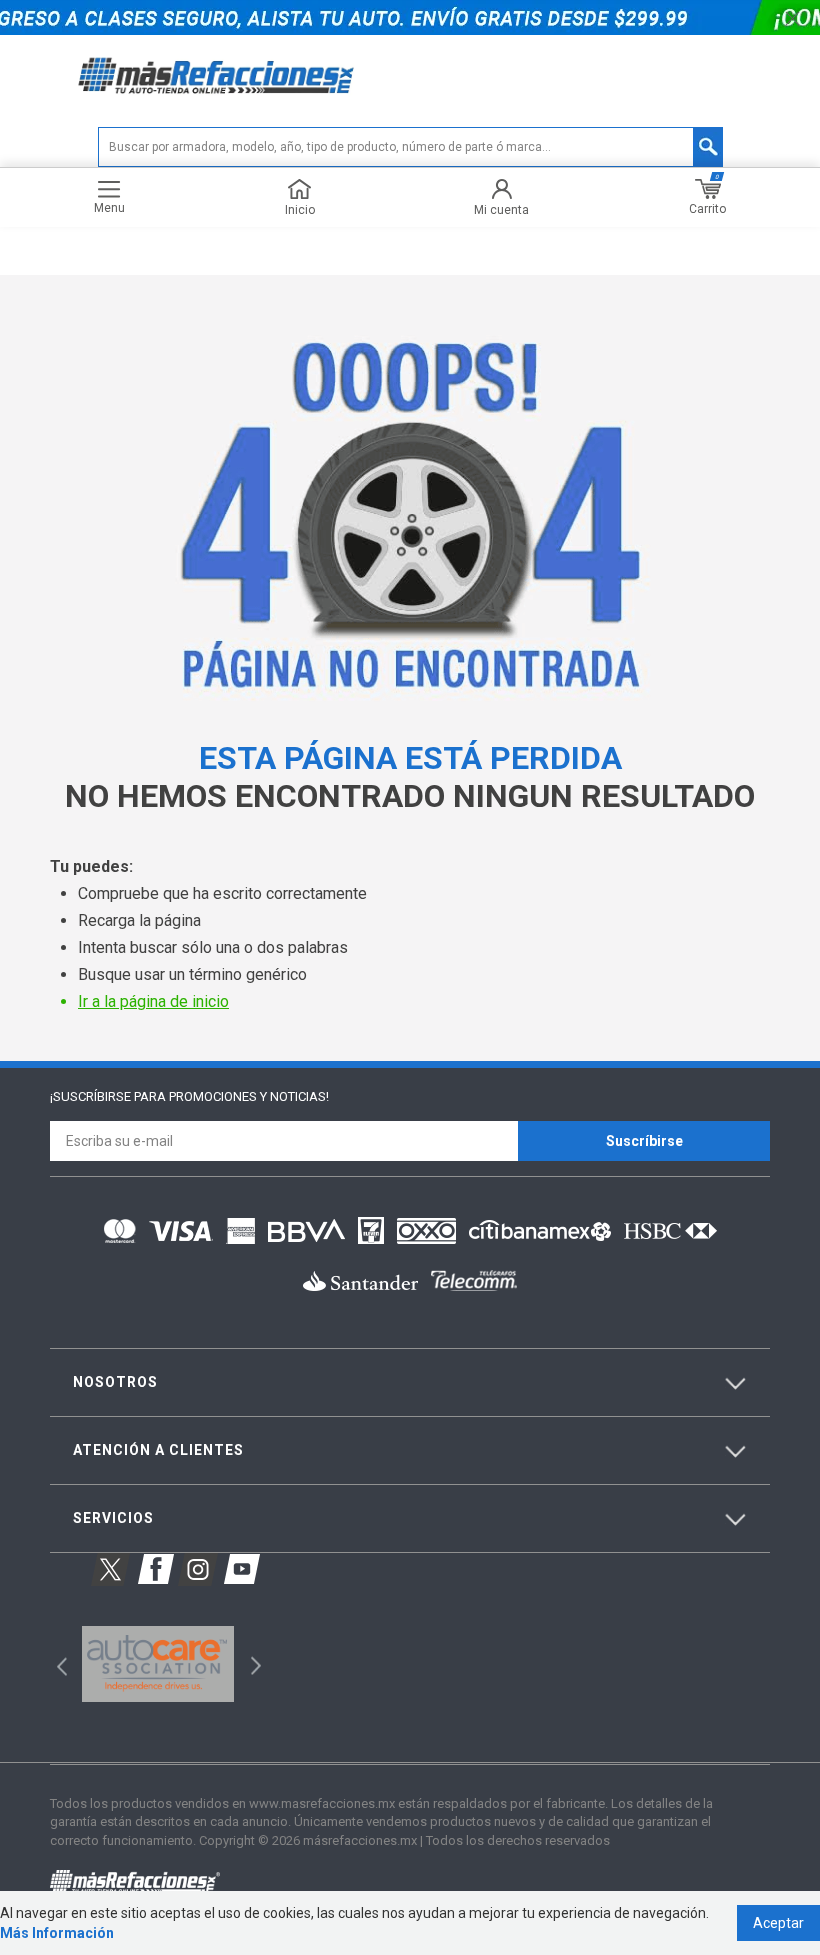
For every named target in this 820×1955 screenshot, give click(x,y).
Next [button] (253, 1663)
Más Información (57, 1933)
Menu (109, 207)
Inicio (300, 209)
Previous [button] (55, 1663)
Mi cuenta (501, 209)
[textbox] (410, 147)
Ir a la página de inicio (153, 1001)
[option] (157, 1664)
